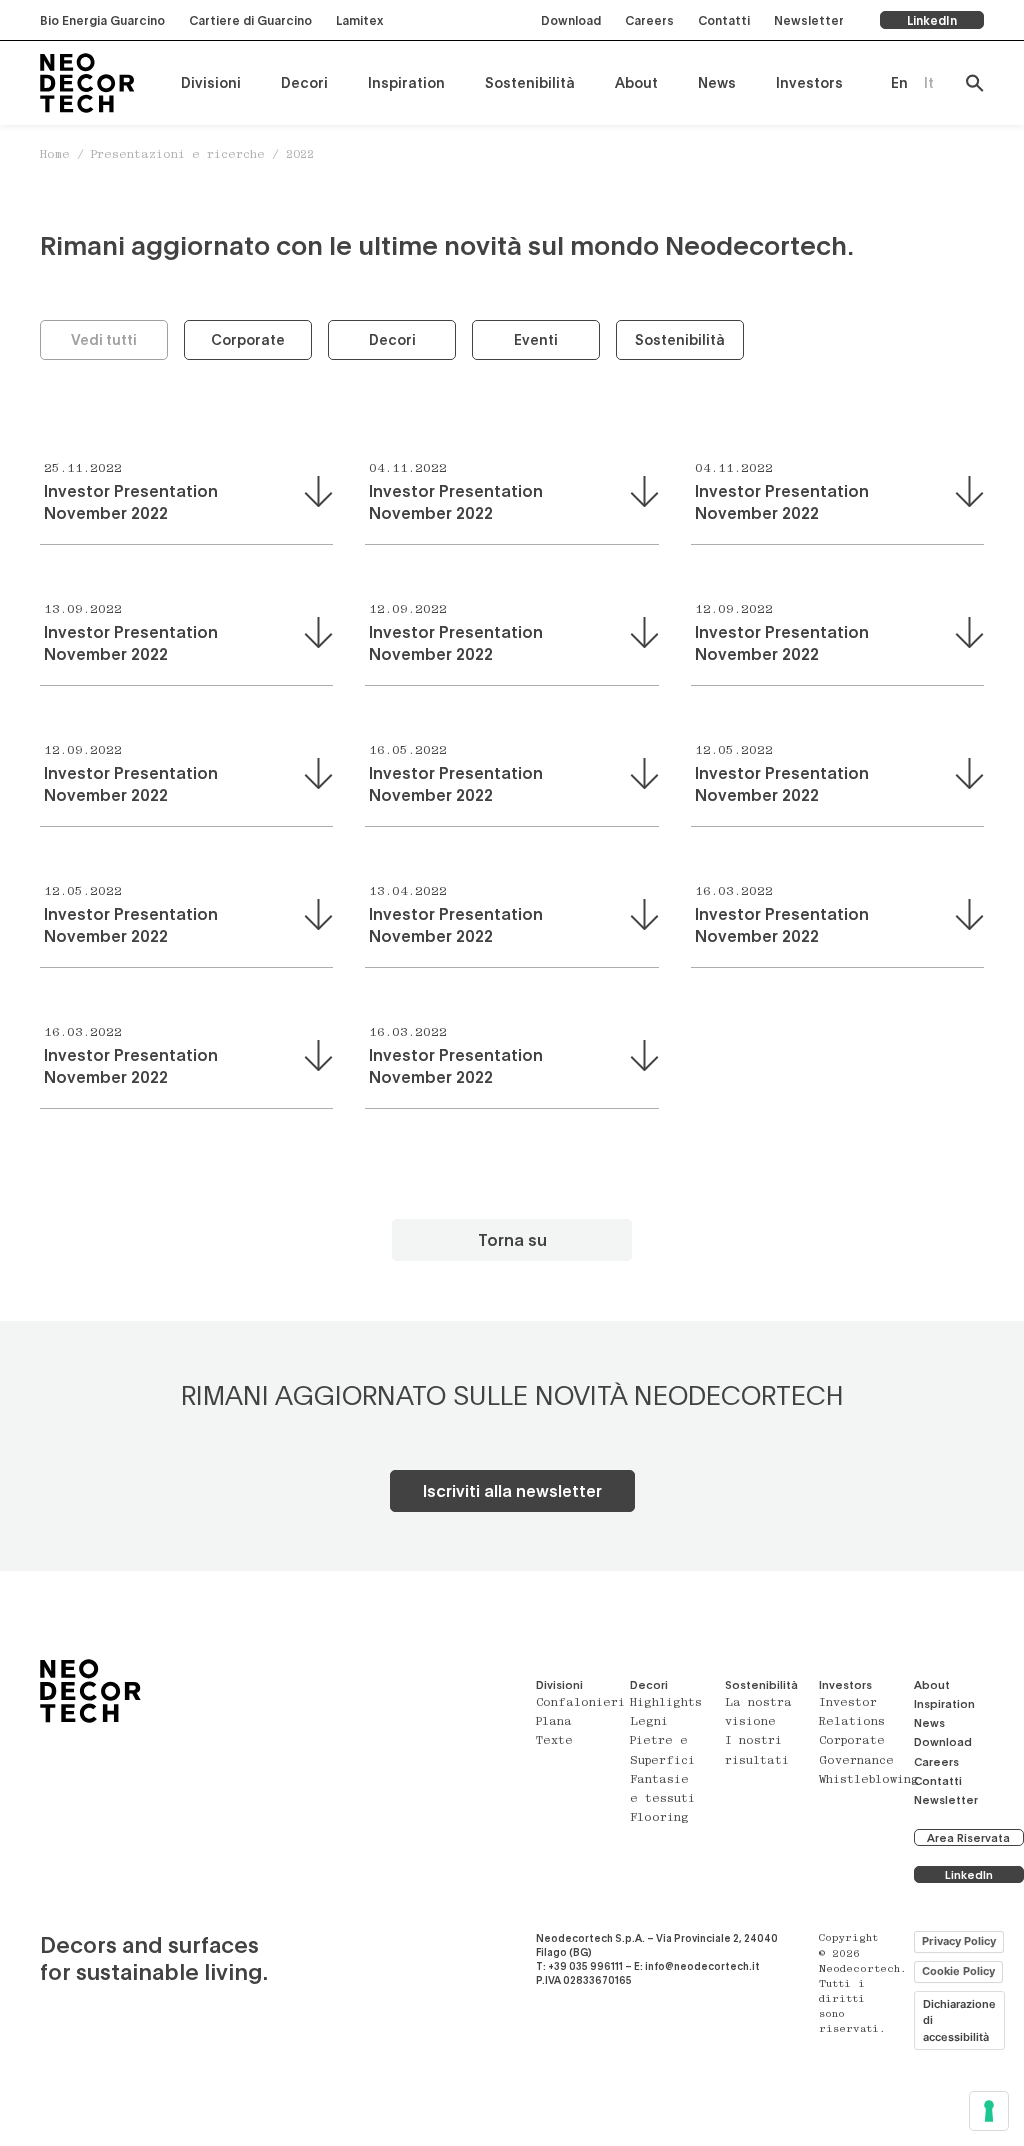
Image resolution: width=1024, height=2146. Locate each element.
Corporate (248, 339)
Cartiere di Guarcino (250, 20)
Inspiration (406, 82)
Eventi (536, 339)
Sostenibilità (530, 82)
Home (55, 155)
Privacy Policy (959, 1941)
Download (571, 20)
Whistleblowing (869, 1780)
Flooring (659, 1818)
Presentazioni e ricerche (178, 155)
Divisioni (211, 82)
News (717, 82)
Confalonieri (580, 1703)
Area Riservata (968, 1837)
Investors (809, 82)
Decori (304, 82)
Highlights (666, 1703)
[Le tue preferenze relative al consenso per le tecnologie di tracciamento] (989, 2111)
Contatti (724, 20)
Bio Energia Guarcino (102, 20)
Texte (554, 1741)
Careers (649, 20)
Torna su (512, 1239)
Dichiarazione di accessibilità (959, 2020)
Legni (649, 1722)
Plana (554, 1722)
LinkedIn (932, 20)
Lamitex (359, 20)
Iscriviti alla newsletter (512, 1490)
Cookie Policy (958, 1971)
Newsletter (809, 20)
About (636, 82)
